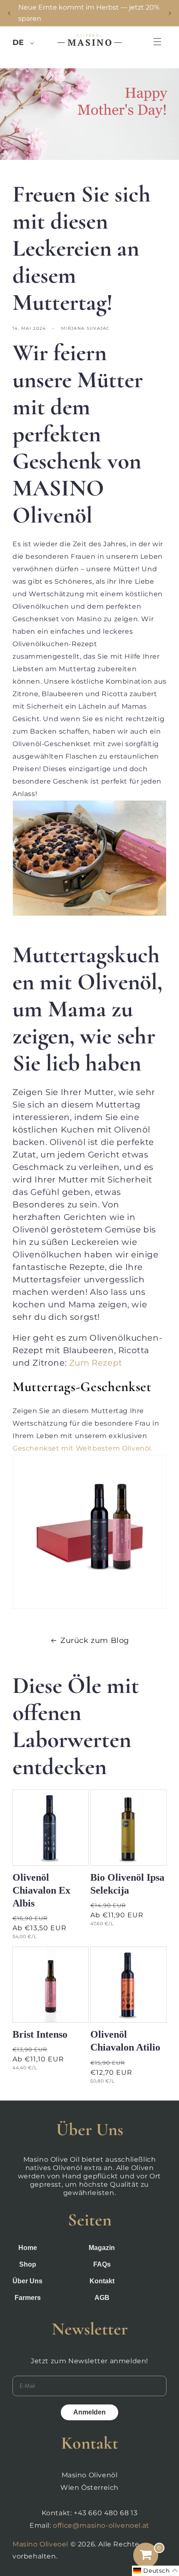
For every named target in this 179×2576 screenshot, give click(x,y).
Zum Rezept (96, 1363)
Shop (28, 2264)
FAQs (102, 2264)
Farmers (28, 2298)
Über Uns (27, 2281)
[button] (143, 42)
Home (28, 2248)
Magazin (102, 2248)
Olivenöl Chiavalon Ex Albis (41, 1890)
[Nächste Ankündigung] (170, 13)
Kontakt (102, 2281)
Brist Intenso (40, 2034)
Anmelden (89, 2412)
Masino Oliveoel (40, 2544)
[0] (146, 2555)
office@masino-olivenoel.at (101, 2525)
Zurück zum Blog (95, 1640)
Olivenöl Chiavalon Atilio (125, 2041)
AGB (102, 2298)
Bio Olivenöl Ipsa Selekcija (127, 1884)
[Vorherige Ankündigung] (9, 13)
